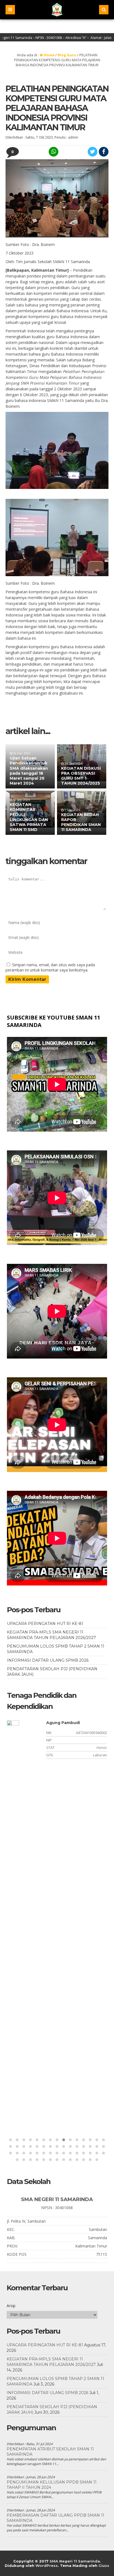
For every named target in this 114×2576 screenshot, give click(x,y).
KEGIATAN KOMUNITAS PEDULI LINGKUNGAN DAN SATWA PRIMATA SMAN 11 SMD (29, 817)
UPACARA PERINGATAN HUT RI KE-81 (45, 1624)
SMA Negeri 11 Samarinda (75, 2561)
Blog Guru (67, 55)
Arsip (11, 2306)
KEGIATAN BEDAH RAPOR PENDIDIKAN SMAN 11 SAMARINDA (81, 822)
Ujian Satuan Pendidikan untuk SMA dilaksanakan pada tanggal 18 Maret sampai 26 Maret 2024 (29, 771)
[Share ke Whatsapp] (53, 152)
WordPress (47, 2566)
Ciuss (104, 2566)
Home (49, 55)
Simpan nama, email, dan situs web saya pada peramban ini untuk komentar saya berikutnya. (50, 967)
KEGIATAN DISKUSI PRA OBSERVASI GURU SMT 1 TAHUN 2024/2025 (81, 776)
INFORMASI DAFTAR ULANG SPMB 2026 (48, 1660)
